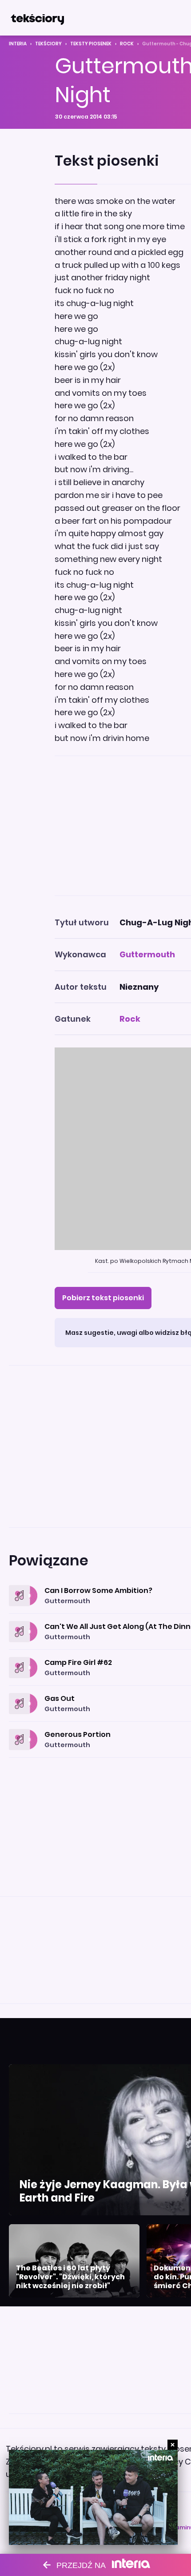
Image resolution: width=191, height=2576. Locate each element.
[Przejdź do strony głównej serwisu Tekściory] (37, 18)
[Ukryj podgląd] (173, 2445)
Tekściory (48, 44)
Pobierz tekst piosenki (103, 1298)
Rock (127, 44)
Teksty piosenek (91, 44)
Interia (18, 44)
